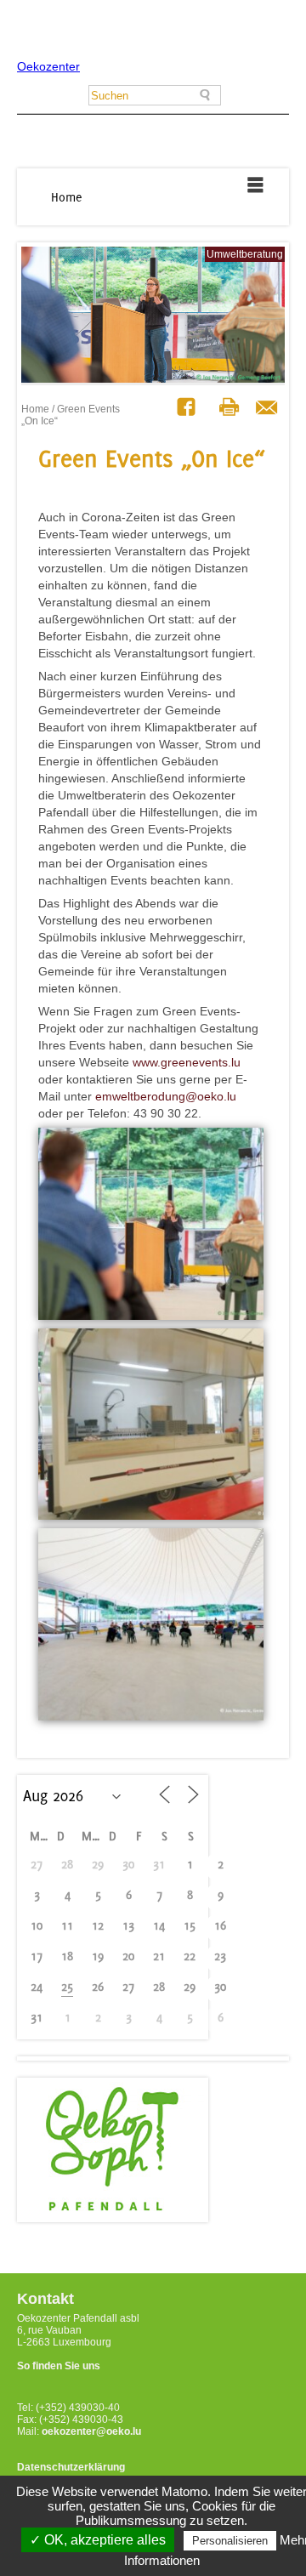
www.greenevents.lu (187, 1062)
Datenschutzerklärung (71, 2467)
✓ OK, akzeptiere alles (98, 2540)
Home (67, 197)
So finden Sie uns (59, 2366)
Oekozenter (48, 66)
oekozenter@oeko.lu (91, 2431)
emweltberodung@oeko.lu (166, 1096)
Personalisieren (230, 2541)
